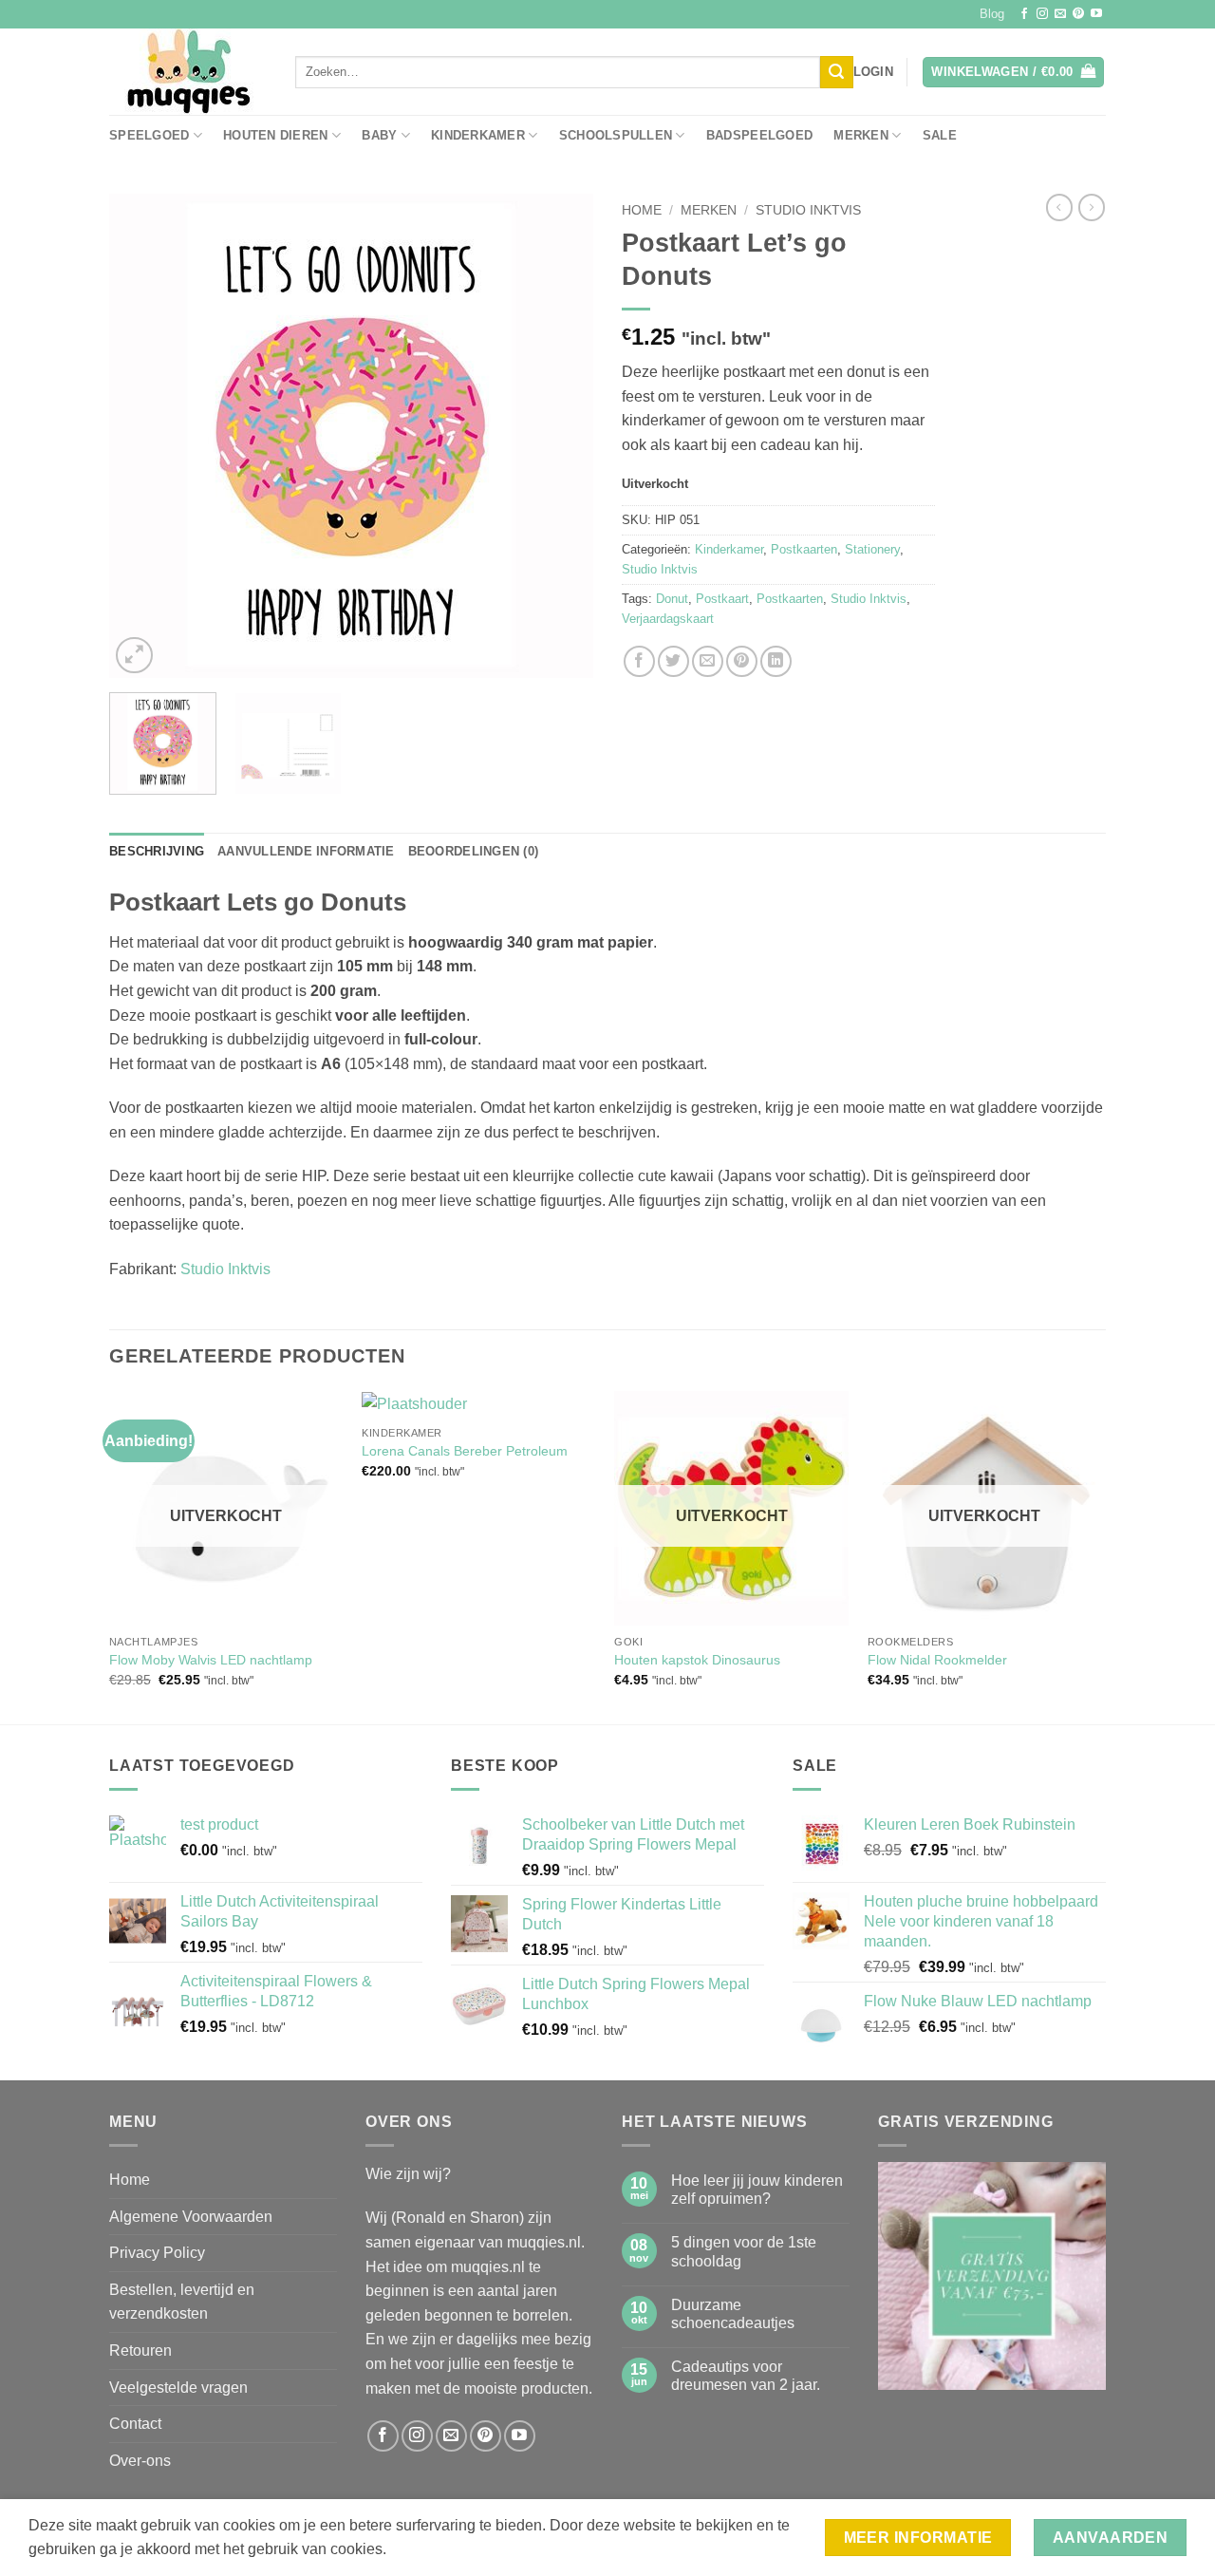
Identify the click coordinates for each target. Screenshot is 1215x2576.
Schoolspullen (616, 135)
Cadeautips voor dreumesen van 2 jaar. (746, 2376)
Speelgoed (149, 135)
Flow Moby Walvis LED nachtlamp (211, 1660)
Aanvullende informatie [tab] (306, 851)
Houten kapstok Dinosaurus (697, 1660)
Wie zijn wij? (408, 2174)
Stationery (872, 549)
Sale (940, 135)
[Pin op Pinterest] (742, 661)
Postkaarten (804, 549)
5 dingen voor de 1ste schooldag (744, 2251)
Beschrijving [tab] (157, 851)
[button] (873, 72)
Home (642, 210)
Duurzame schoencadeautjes (733, 2314)
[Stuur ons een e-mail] (1060, 14)
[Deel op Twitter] (673, 661)
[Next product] (1059, 207)
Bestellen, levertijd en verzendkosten (182, 2302)
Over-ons (140, 2461)
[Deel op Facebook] (639, 661)
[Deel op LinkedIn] (776, 661)
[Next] (560, 436)
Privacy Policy (157, 2253)
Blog (992, 14)
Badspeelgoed (759, 135)
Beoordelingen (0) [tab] (473, 851)
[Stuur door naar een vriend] (708, 661)
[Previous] (142, 436)
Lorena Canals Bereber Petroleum (465, 1451)
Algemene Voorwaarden (191, 2217)
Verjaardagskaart (668, 619)
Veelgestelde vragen (178, 2388)
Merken (861, 135)
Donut (672, 599)
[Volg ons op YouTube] (1096, 14)
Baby (379, 135)
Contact (135, 2424)
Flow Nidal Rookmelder (937, 1660)
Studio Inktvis (808, 210)
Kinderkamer (478, 135)
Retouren (140, 2350)
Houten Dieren (275, 135)
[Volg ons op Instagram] (1042, 14)
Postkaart (722, 599)
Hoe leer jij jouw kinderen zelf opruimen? (757, 2190)
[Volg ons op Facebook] (1024, 14)
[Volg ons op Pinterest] (1078, 14)
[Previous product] (1092, 207)
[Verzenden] (836, 72)
